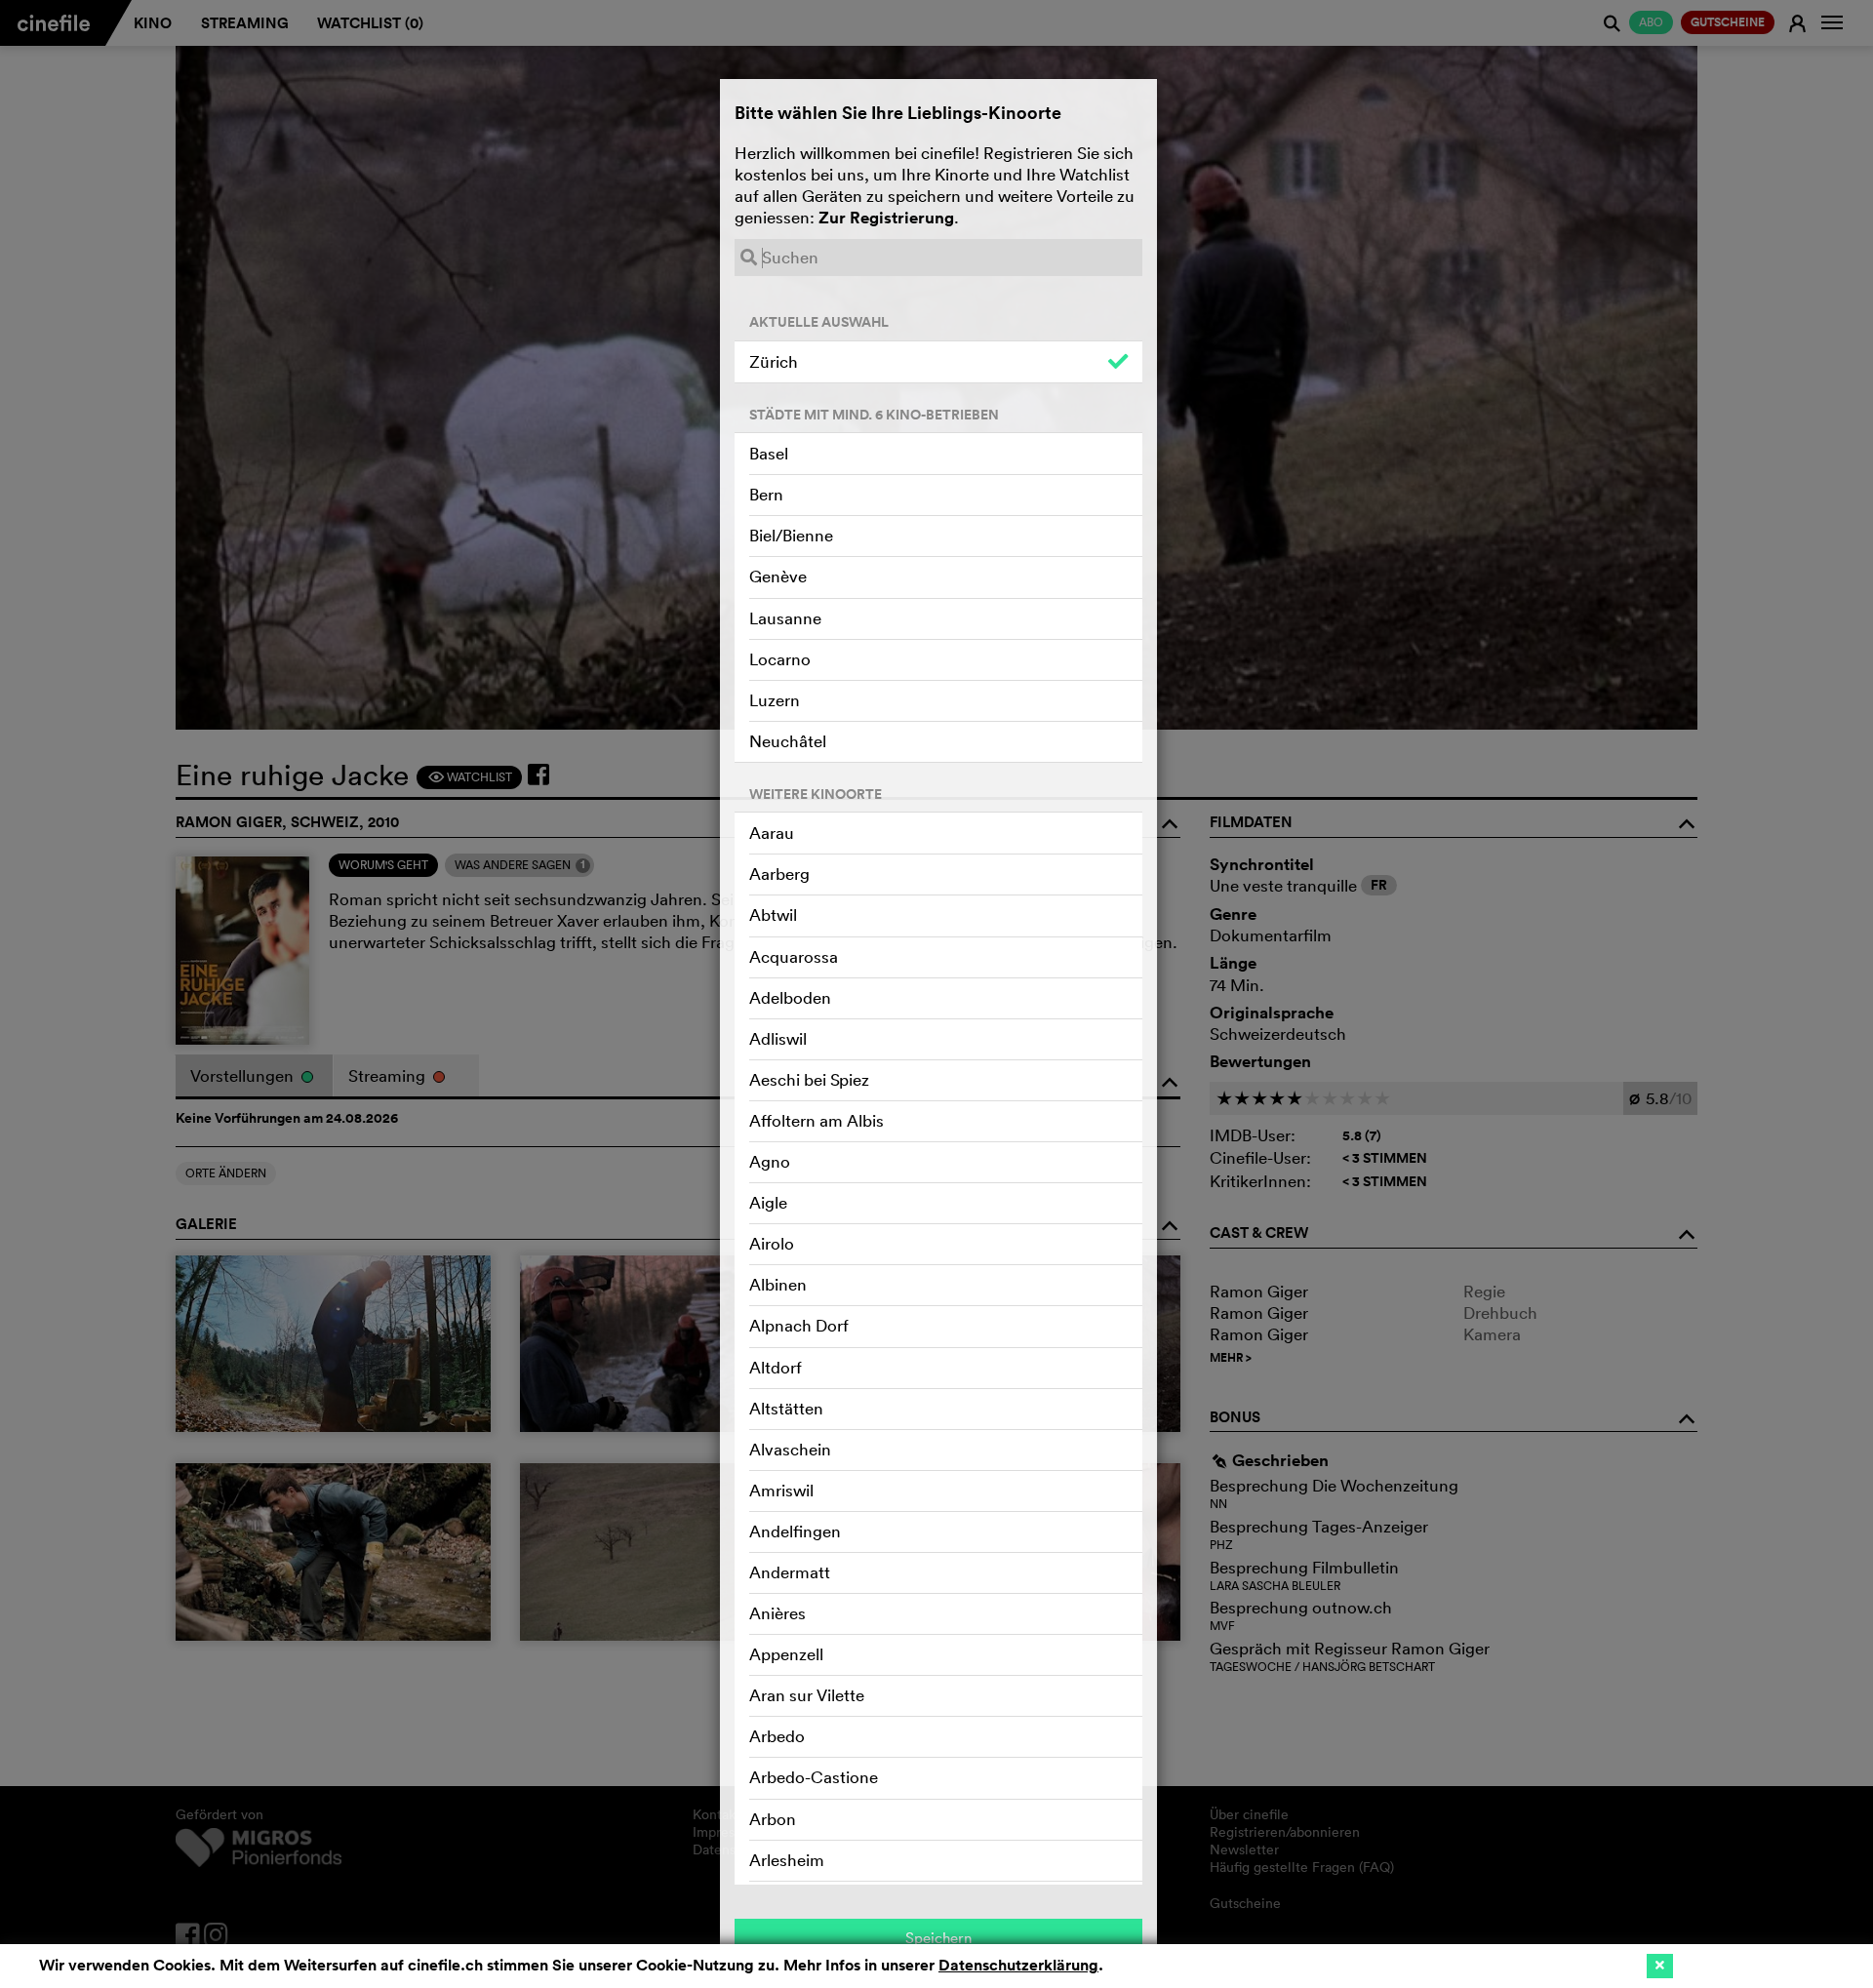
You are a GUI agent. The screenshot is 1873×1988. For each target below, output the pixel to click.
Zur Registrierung (886, 218)
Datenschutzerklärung (1018, 1965)
